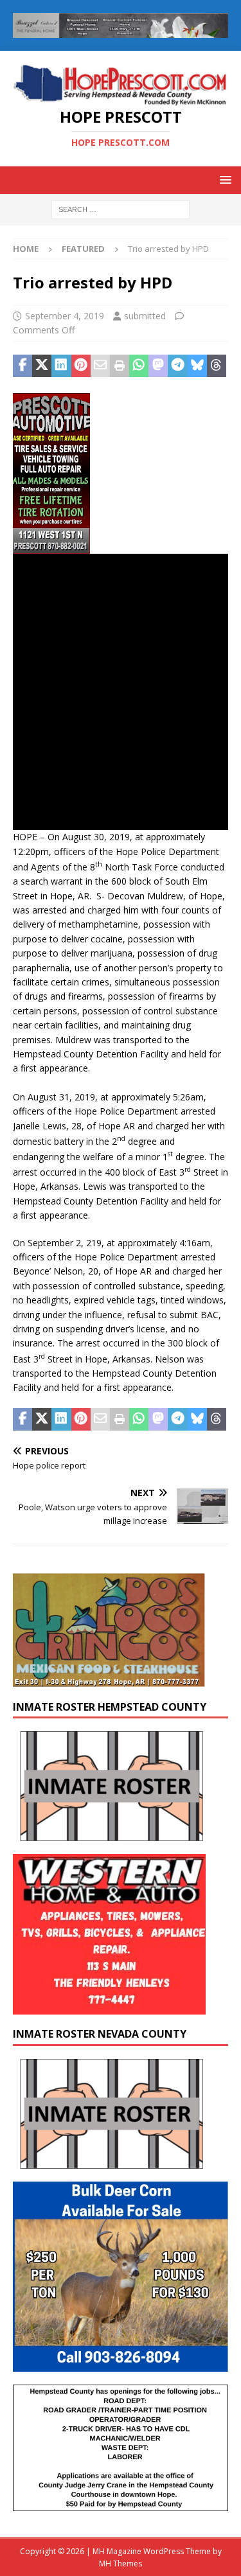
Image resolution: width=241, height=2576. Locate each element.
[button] (223, 180)
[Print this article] (120, 366)
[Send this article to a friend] (100, 366)
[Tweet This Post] (42, 366)
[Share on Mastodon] (158, 366)
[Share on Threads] (217, 366)
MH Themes (121, 2563)
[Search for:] (121, 208)
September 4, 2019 (65, 316)
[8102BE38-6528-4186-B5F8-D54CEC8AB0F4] (51, 546)
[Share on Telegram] (177, 366)
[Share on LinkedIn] (61, 366)
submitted (145, 316)
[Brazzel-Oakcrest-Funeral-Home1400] (121, 31)
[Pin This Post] (81, 366)
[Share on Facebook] (22, 366)
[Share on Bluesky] (197, 366)
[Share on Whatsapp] (139, 366)
